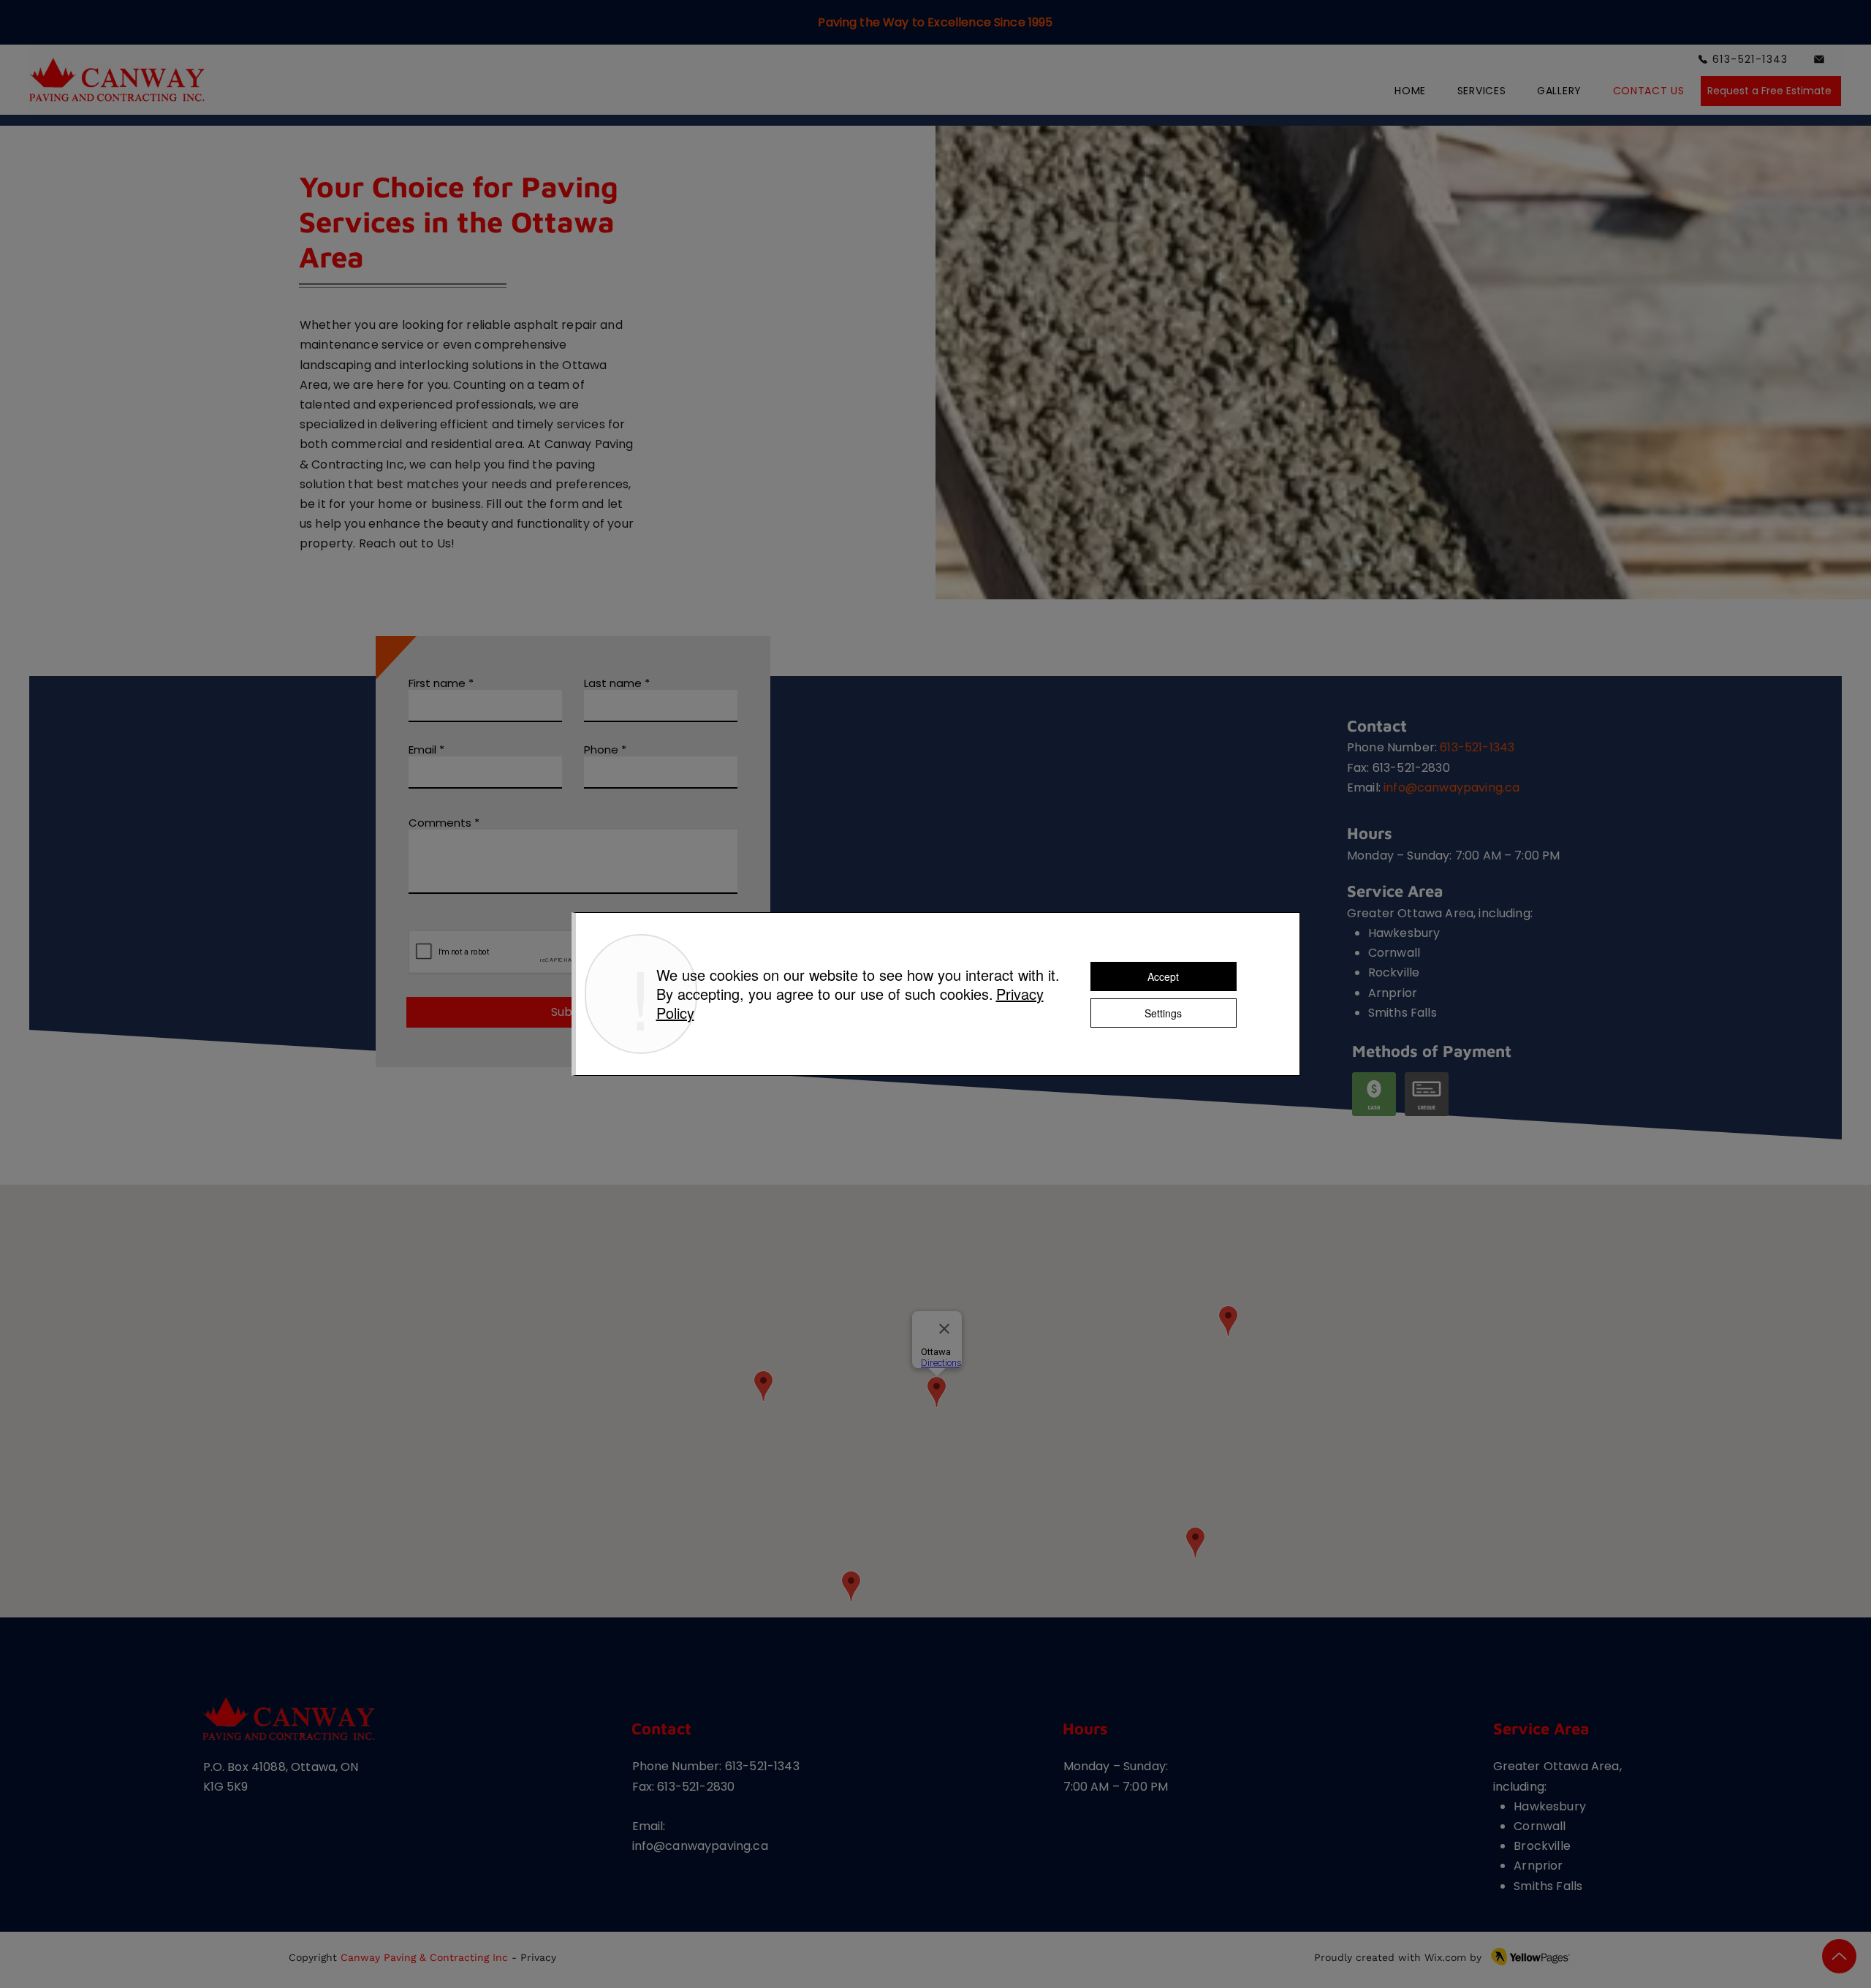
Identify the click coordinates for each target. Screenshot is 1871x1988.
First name (437, 683)
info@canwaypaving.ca (1451, 788)
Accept (1163, 976)
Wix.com (1445, 1957)
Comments (440, 823)
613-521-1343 (1477, 747)
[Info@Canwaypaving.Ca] (1820, 59)
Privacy (538, 1957)
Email (422, 750)
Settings (1163, 1013)
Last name (613, 683)
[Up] (1839, 1956)
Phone (601, 750)
